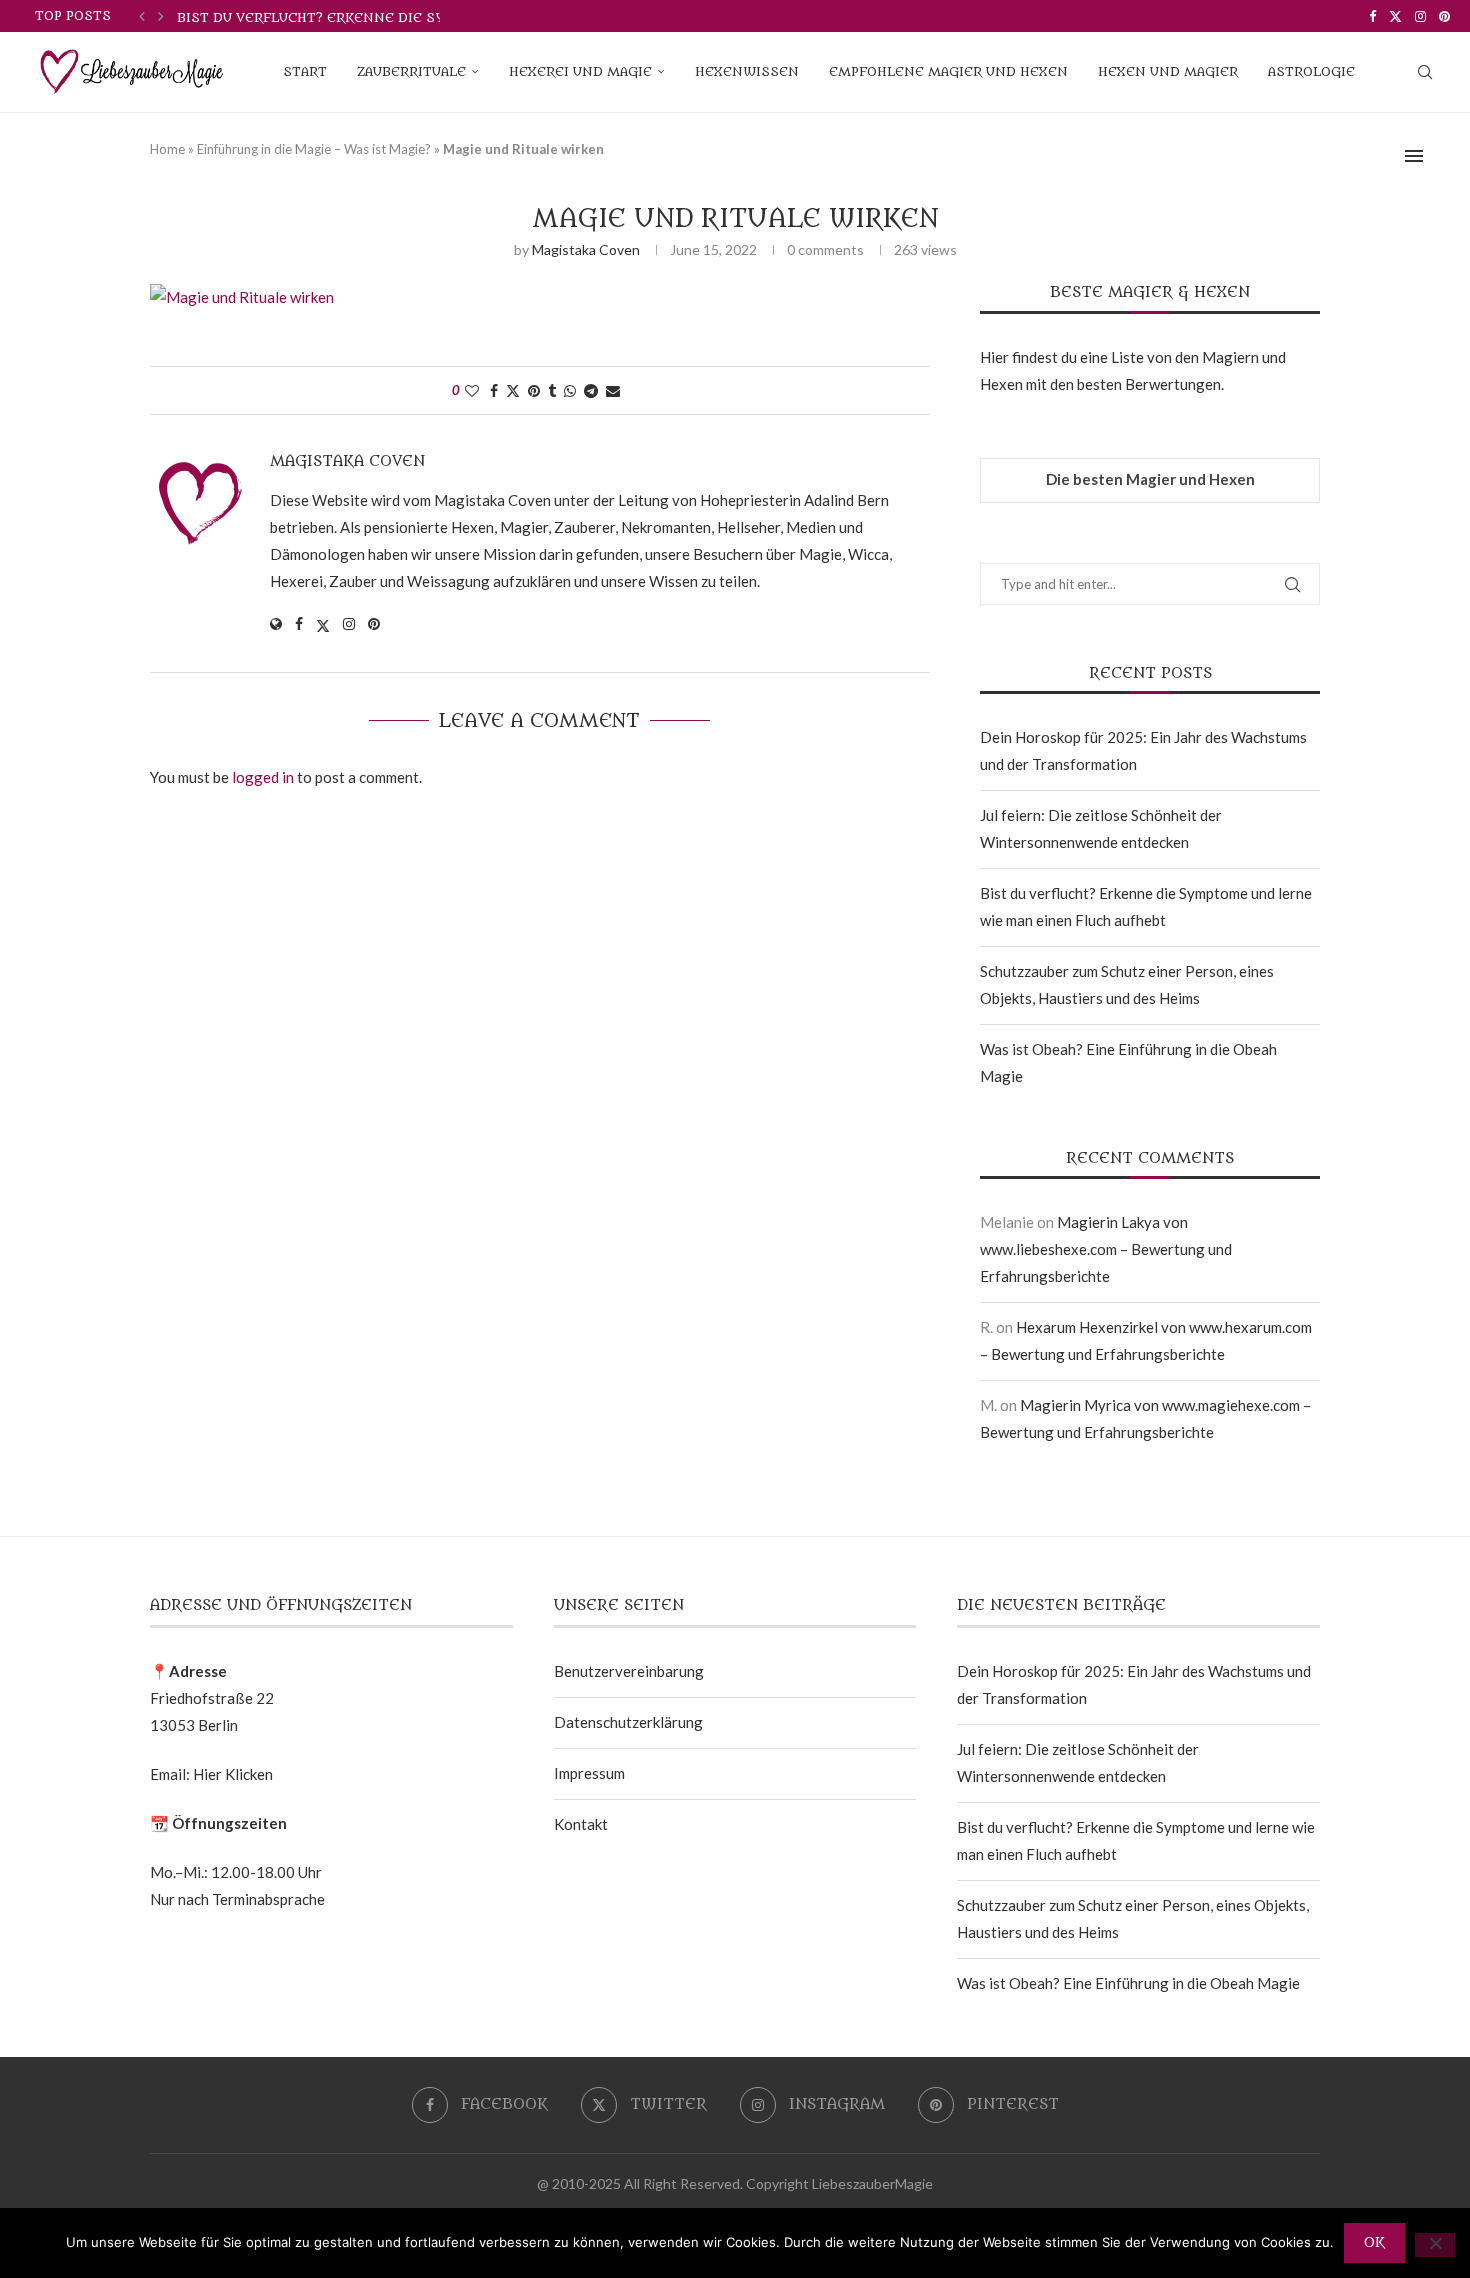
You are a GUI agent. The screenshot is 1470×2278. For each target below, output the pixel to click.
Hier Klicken (233, 1774)
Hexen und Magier (1168, 71)
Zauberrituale (411, 71)
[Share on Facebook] (494, 390)
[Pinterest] (1444, 16)
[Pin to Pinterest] (534, 390)
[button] (142, 16)
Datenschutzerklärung (628, 1722)
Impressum (589, 1773)
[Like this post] (472, 390)
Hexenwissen (747, 71)
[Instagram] (1420, 16)
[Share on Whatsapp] (570, 390)
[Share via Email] (613, 390)
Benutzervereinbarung (629, 1671)
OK (1374, 2242)
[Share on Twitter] (513, 390)
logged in (263, 777)
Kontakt (581, 1824)
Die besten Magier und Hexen (1150, 479)
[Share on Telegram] (591, 390)
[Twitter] (1395, 16)
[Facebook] (1372, 16)
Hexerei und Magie (580, 71)
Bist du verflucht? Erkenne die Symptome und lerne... (388, 17)
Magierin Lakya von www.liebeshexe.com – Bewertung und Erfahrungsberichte (1106, 1249)
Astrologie (1311, 71)
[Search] (1425, 72)
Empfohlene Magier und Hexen (948, 71)
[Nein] (1435, 2245)
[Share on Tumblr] (552, 390)
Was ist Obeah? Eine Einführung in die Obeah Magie (1128, 1983)
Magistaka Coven (586, 249)
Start (305, 71)
